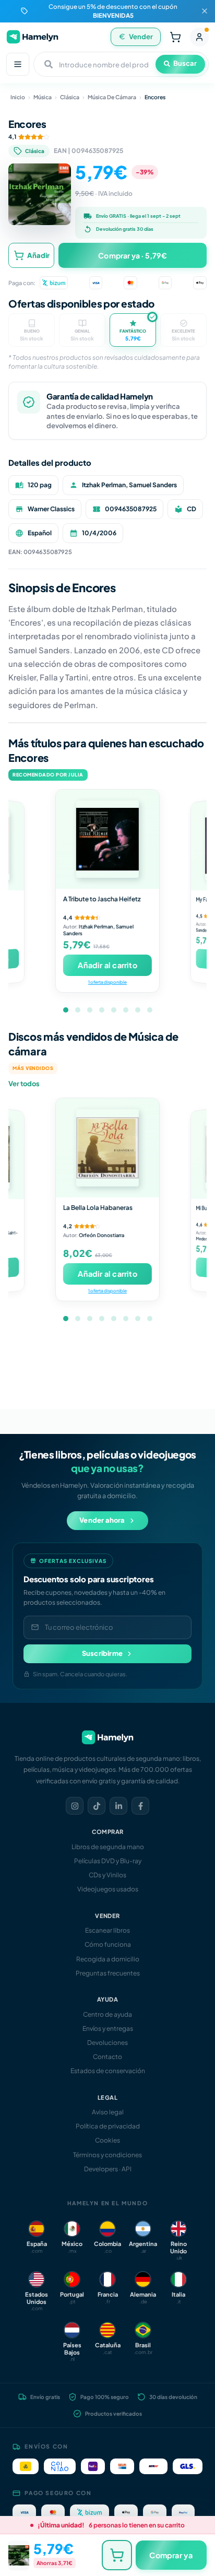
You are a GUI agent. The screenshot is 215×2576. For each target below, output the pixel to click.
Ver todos (24, 1084)
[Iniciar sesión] (199, 37)
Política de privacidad (108, 2126)
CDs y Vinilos (107, 1875)
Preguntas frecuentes (108, 1973)
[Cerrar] (205, 11)
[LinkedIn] (118, 1806)
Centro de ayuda (107, 2014)
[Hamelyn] (32, 37)
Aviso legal (108, 2112)
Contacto (107, 2057)
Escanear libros (107, 1930)
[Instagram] (75, 1806)
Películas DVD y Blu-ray (108, 1861)
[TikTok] (97, 1806)
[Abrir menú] (18, 64)
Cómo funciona (108, 1944)
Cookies (107, 2140)
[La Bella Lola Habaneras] (107, 1148)
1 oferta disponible (107, 982)
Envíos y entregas (108, 2028)
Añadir (38, 255)
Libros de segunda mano (108, 1847)
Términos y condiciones (107, 2155)
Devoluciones (107, 2043)
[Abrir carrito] (175, 37)
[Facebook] (140, 1806)
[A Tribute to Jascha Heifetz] (107, 839)
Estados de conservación (108, 2071)
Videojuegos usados (108, 1889)
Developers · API (108, 2169)
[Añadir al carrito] (117, 2555)
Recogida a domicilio (108, 1959)
